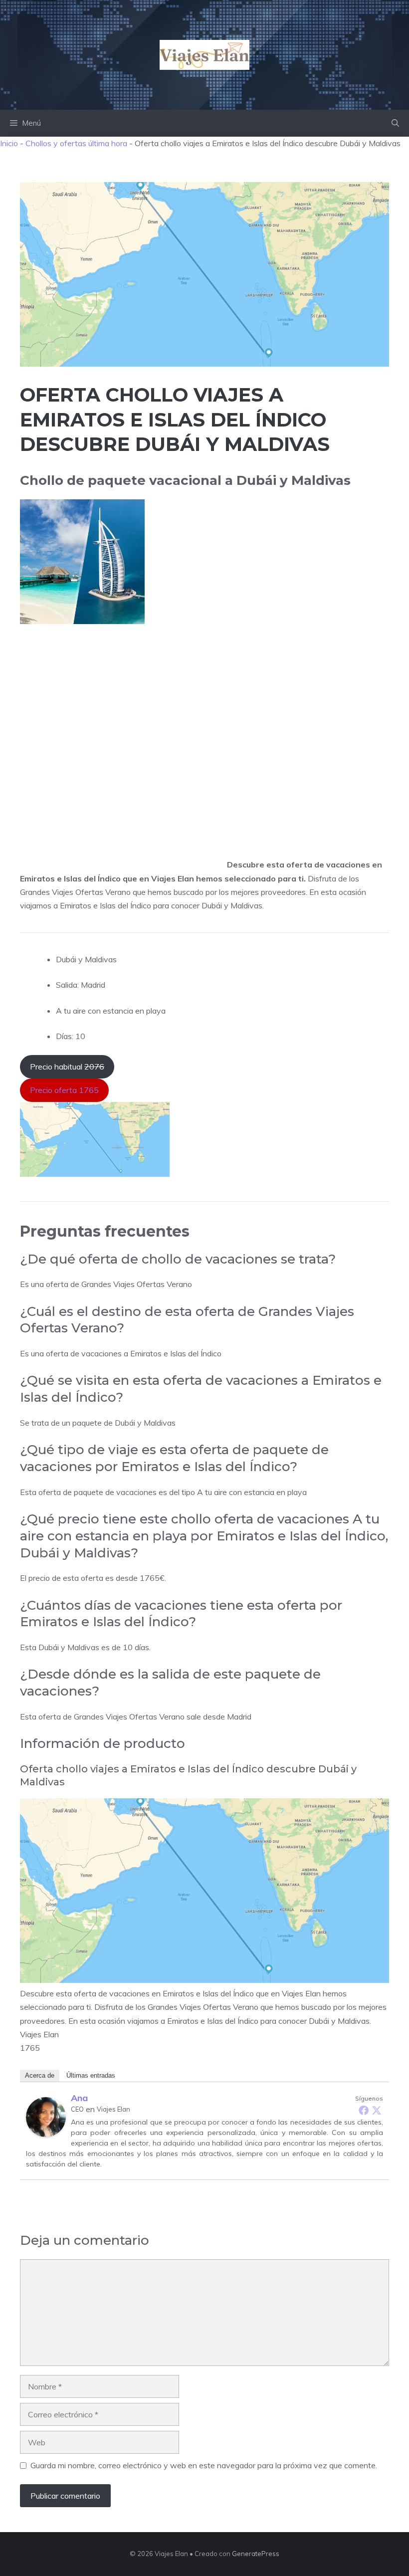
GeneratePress (256, 2554)
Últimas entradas (91, 2075)
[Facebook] (364, 2110)
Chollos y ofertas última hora (76, 143)
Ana (79, 2098)
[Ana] (46, 2134)
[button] (395, 123)
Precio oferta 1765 (64, 1090)
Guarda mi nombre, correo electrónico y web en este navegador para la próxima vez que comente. (204, 2465)
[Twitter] (377, 2110)
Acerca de (40, 2075)
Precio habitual (67, 1067)
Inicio (9, 143)
